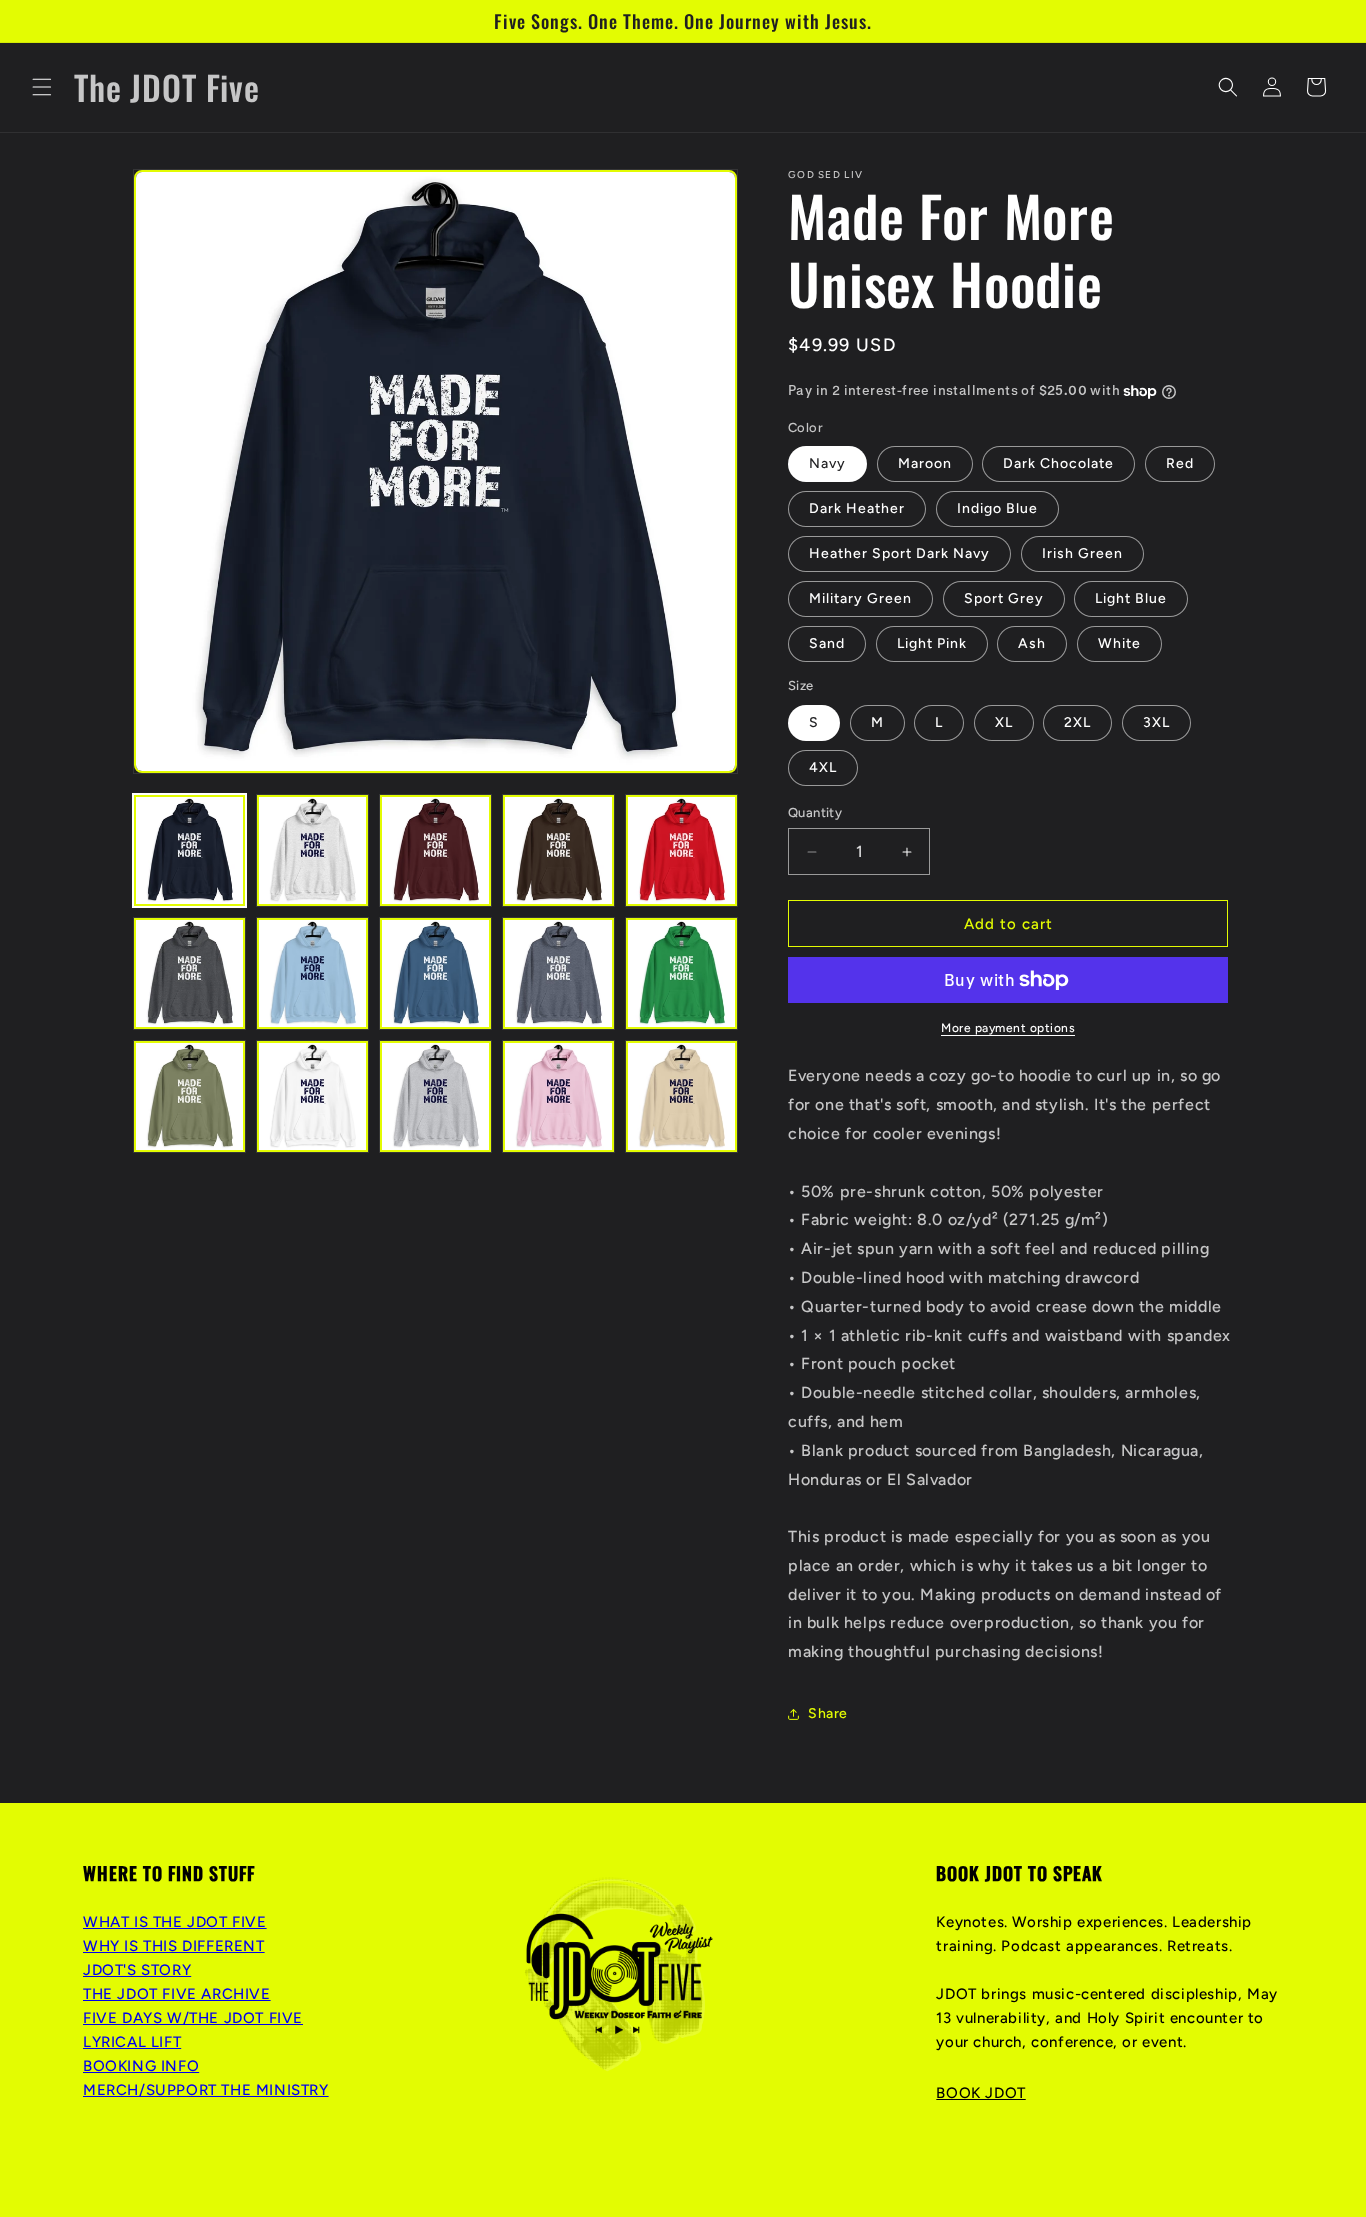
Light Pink (932, 643)
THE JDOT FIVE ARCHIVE (177, 1994)
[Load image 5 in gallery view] (681, 850)
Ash (1032, 643)
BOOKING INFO (141, 2066)
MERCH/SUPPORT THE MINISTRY (206, 2090)
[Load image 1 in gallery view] (189, 850)
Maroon (925, 463)
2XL (1077, 722)
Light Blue (1131, 598)
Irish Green (1082, 553)
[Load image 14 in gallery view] (558, 1096)
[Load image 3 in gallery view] (435, 850)
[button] (42, 87)
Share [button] (828, 1713)
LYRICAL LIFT (132, 2042)
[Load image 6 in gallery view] (189, 973)
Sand (827, 643)
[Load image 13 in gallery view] (435, 1096)
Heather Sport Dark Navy (899, 553)
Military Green (860, 598)
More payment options (1008, 1028)
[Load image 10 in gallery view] (681, 973)
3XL (1156, 722)
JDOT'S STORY (137, 1970)
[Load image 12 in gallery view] (312, 1096)
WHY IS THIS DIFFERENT (174, 1946)
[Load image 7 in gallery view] (312, 973)
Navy (827, 463)
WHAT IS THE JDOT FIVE (175, 1922)
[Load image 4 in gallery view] (558, 850)
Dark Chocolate (1058, 463)
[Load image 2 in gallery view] (312, 850)
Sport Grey (1004, 598)
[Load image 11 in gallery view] (189, 1096)
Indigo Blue (997, 508)
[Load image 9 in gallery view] (558, 973)
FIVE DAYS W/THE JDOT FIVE (193, 2018)
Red (1180, 463)
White (1119, 643)
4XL (823, 767)
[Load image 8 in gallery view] (435, 973)
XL (1004, 722)
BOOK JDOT (980, 2093)
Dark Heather (857, 508)
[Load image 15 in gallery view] (681, 1096)
